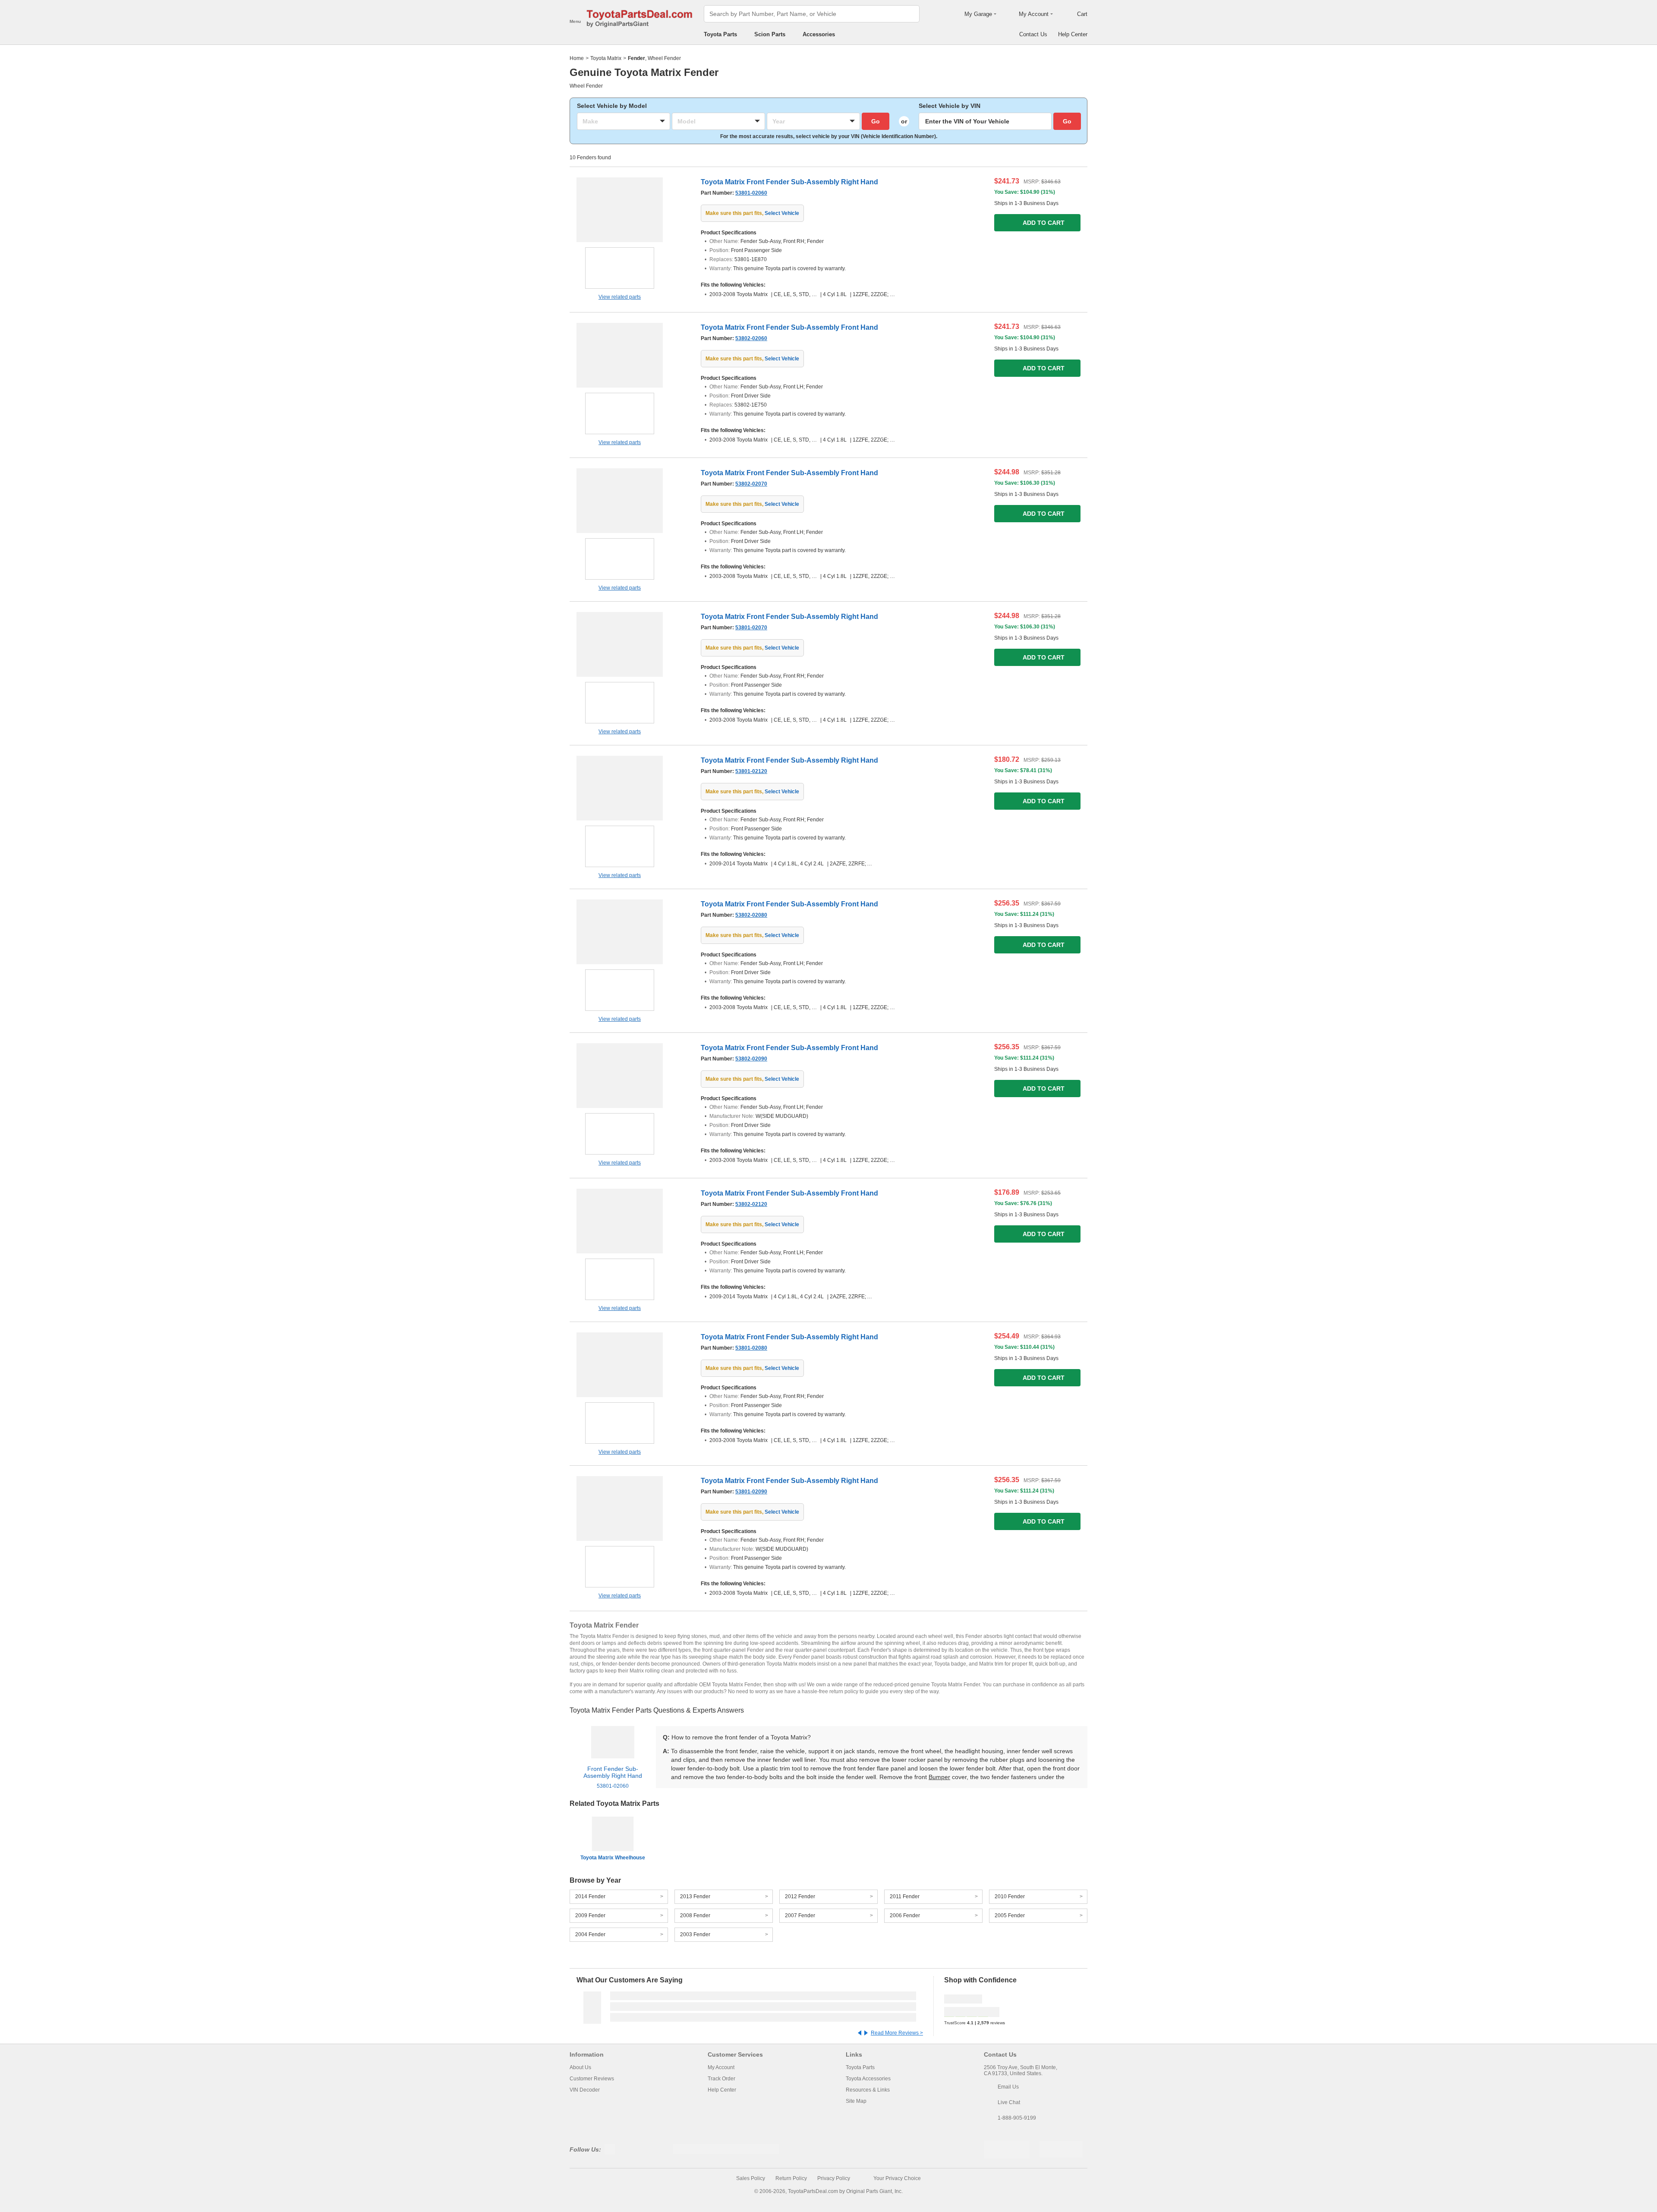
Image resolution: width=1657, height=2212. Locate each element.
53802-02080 (751, 915)
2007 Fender (800, 1915)
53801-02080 (751, 1348)
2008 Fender (695, 1915)
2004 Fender (590, 1934)
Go (876, 121)
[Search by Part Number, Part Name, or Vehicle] (910, 14)
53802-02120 (751, 1204)
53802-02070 (751, 484)
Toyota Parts (720, 34)
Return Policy (791, 2178)
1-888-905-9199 (1017, 2118)
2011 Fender (905, 1896)
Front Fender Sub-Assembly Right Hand (613, 1777)
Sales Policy (751, 2178)
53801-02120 (751, 771)
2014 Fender (590, 1896)
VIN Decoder (585, 2090)
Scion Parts (770, 34)
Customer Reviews (592, 2079)
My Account (721, 2067)
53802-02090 (751, 1059)
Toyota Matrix (606, 58)
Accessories (819, 34)
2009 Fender (590, 1915)
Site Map (856, 2101)
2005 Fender (1010, 1915)
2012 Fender (800, 1896)
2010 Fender (1010, 1896)
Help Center (1073, 34)
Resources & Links (868, 2090)
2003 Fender (695, 1934)
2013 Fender (695, 1896)
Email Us (1008, 2087)
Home (577, 58)
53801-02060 (751, 193)
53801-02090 (751, 1492)
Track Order (721, 2079)
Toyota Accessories (868, 2079)
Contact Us (1033, 34)
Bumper (939, 1777)
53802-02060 (751, 338)
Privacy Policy (834, 2178)
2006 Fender (905, 1915)
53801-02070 (751, 628)
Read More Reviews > (897, 2033)
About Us (580, 2067)
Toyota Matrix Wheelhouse (613, 1858)
